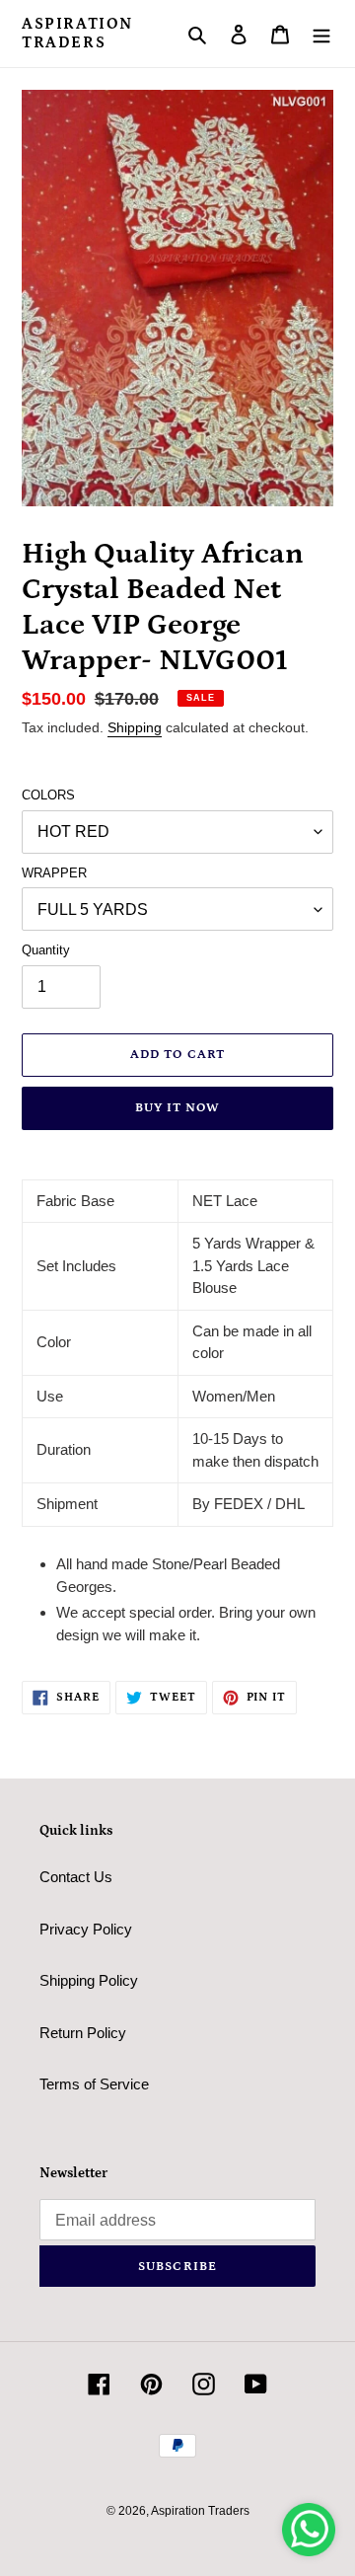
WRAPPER (54, 873)
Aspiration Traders (77, 33)
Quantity (46, 950)
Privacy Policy (86, 1929)
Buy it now (177, 1108)
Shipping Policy (89, 1980)
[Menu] (321, 34)
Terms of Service (94, 2084)
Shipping (135, 727)
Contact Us (76, 1877)
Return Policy (83, 2033)
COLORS (48, 795)
